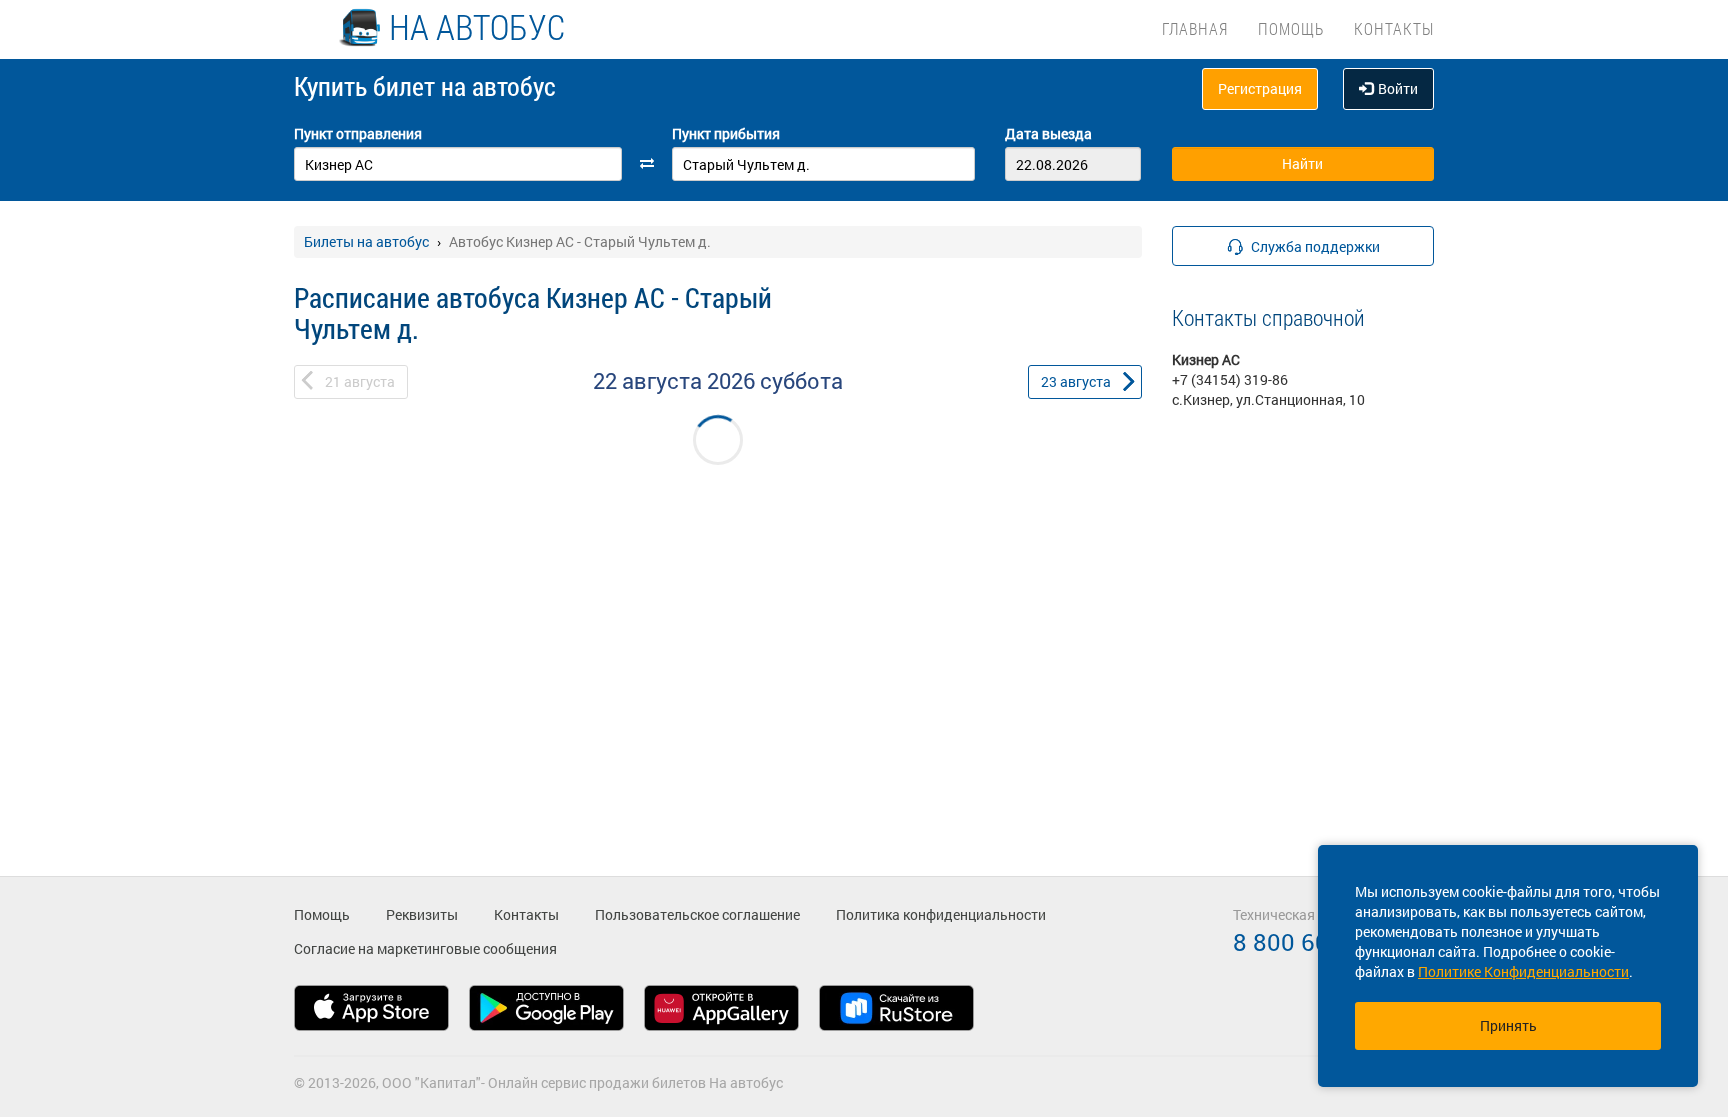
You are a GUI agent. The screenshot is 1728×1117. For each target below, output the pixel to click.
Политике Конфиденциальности (1523, 971)
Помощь (1291, 28)
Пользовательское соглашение (697, 914)
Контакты (1394, 28)
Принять (1508, 1025)
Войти (1398, 88)
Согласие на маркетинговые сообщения (425, 948)
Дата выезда (1048, 133)
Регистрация (1260, 88)
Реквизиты (422, 914)
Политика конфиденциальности (941, 914)
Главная (1195, 28)
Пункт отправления (358, 133)
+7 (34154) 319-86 (1230, 379)
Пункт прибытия (726, 133)
